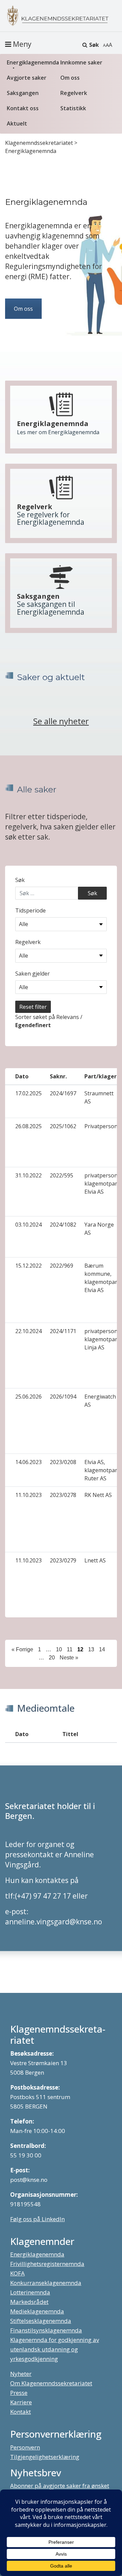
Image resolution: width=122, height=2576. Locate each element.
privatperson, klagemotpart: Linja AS (102, 1339)
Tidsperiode (30, 910)
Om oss (70, 78)
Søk (94, 45)
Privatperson (101, 1126)
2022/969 (62, 1266)
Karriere (21, 2402)
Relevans (68, 1017)
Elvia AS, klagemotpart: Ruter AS (102, 1470)
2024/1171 (63, 1331)
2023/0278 (63, 1495)
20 (52, 1657)
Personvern (25, 2447)
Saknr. (58, 1076)
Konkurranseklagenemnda (46, 2283)
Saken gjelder (33, 974)
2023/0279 (63, 1560)
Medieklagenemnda (37, 2311)
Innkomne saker (81, 62)
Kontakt (21, 2412)
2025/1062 (63, 1126)
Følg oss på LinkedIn (37, 2219)
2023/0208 (63, 1462)
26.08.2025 (28, 1126)
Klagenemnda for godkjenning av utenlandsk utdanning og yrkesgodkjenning (55, 2349)
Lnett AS (95, 1560)
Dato (22, 1076)
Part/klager (100, 1076)
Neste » (69, 1657)
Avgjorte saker (27, 78)
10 (59, 1649)
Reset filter (33, 1007)
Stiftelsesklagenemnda (41, 2321)
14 (102, 1649)
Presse (19, 2393)
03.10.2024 (28, 1225)
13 (91, 1649)
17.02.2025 (28, 1093)
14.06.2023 (28, 1462)
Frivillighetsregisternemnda (47, 2264)
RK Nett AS (98, 1495)
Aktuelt (17, 123)
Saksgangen (23, 93)
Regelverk (74, 93)
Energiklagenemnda (32, 62)
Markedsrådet (29, 2302)
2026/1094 (63, 1397)
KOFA (17, 2273)
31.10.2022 (28, 1175)
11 (70, 1649)
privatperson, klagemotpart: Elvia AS (102, 1184)
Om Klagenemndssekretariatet (51, 2383)
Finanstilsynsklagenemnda (46, 2330)
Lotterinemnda (30, 2292)
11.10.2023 (28, 1495)
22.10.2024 (28, 1331)
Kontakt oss (23, 108)
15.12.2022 (28, 1266)
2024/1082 (63, 1225)
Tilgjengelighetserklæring (45, 2457)
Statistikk (73, 108)
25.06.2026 (28, 1397)
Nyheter (21, 2374)
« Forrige (22, 1649)
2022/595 (62, 1175)
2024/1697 (63, 1093)
